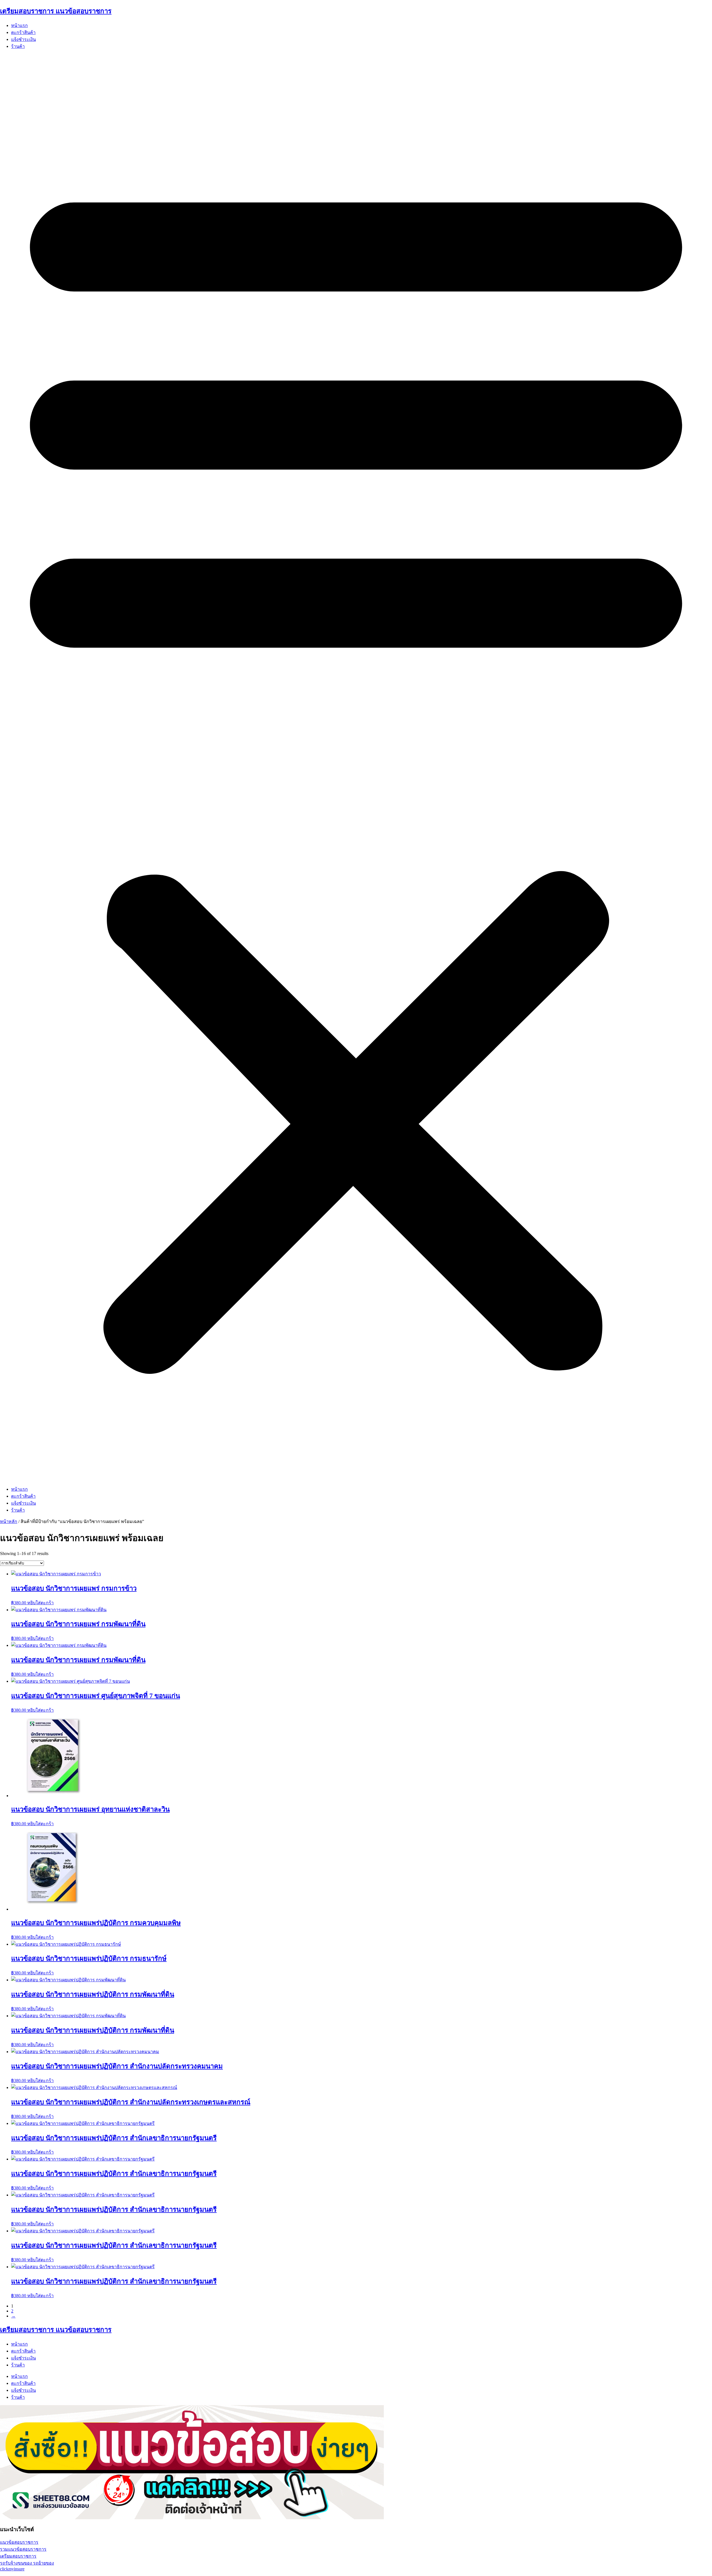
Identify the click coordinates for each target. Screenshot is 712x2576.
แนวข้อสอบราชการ (19, 2542)
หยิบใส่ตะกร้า (40, 1603)
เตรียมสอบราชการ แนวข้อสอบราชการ (56, 11)
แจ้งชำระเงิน (24, 39)
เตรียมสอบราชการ (18, 2556)
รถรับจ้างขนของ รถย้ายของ (27, 2563)
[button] (356, 768)
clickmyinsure (12, 2569)
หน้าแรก (19, 25)
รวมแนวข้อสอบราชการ (23, 2549)
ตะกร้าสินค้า (23, 32)
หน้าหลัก (9, 1521)
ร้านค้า (18, 46)
